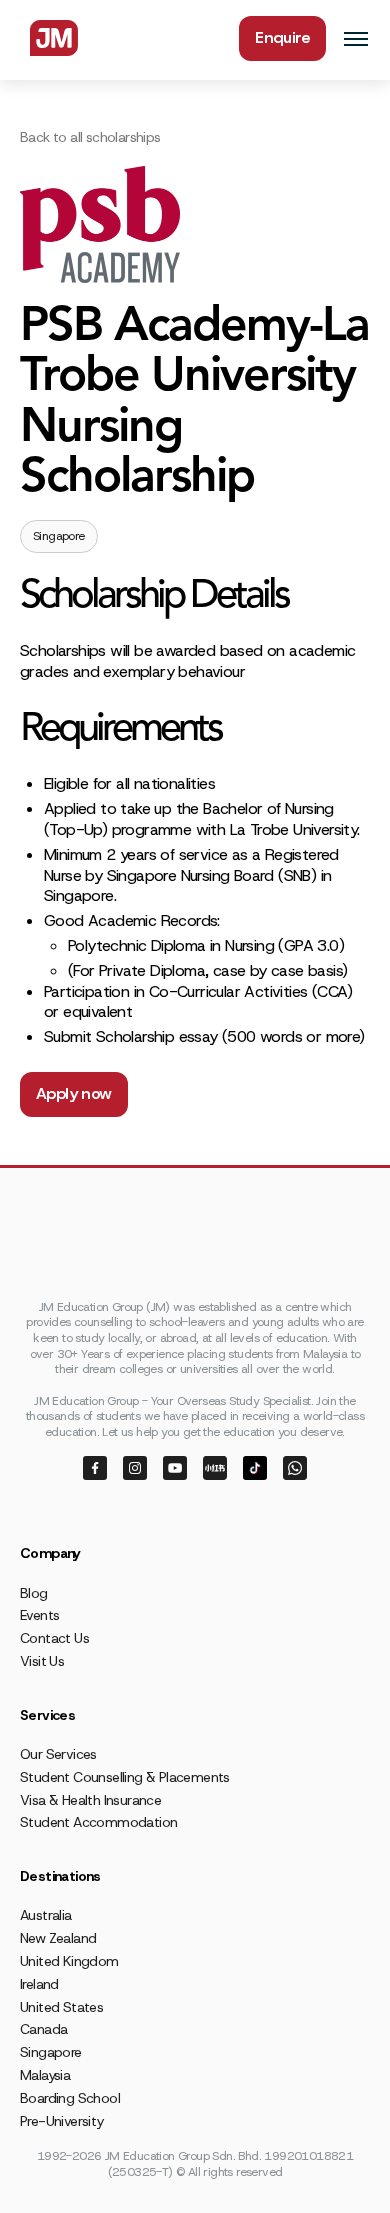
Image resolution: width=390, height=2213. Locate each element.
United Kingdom (69, 1961)
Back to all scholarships (90, 137)
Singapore (51, 2052)
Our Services (58, 1754)
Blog (34, 1593)
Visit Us (42, 1661)
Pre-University (62, 2121)
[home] (49, 38)
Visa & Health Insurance (90, 1800)
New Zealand (58, 1938)
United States (61, 2007)
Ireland (39, 1984)
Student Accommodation (98, 1822)
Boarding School (70, 2098)
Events (39, 1615)
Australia (46, 1915)
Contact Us (54, 1638)
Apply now (74, 1093)
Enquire (282, 37)
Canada (43, 2029)
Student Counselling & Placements (125, 1777)
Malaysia (45, 2075)
